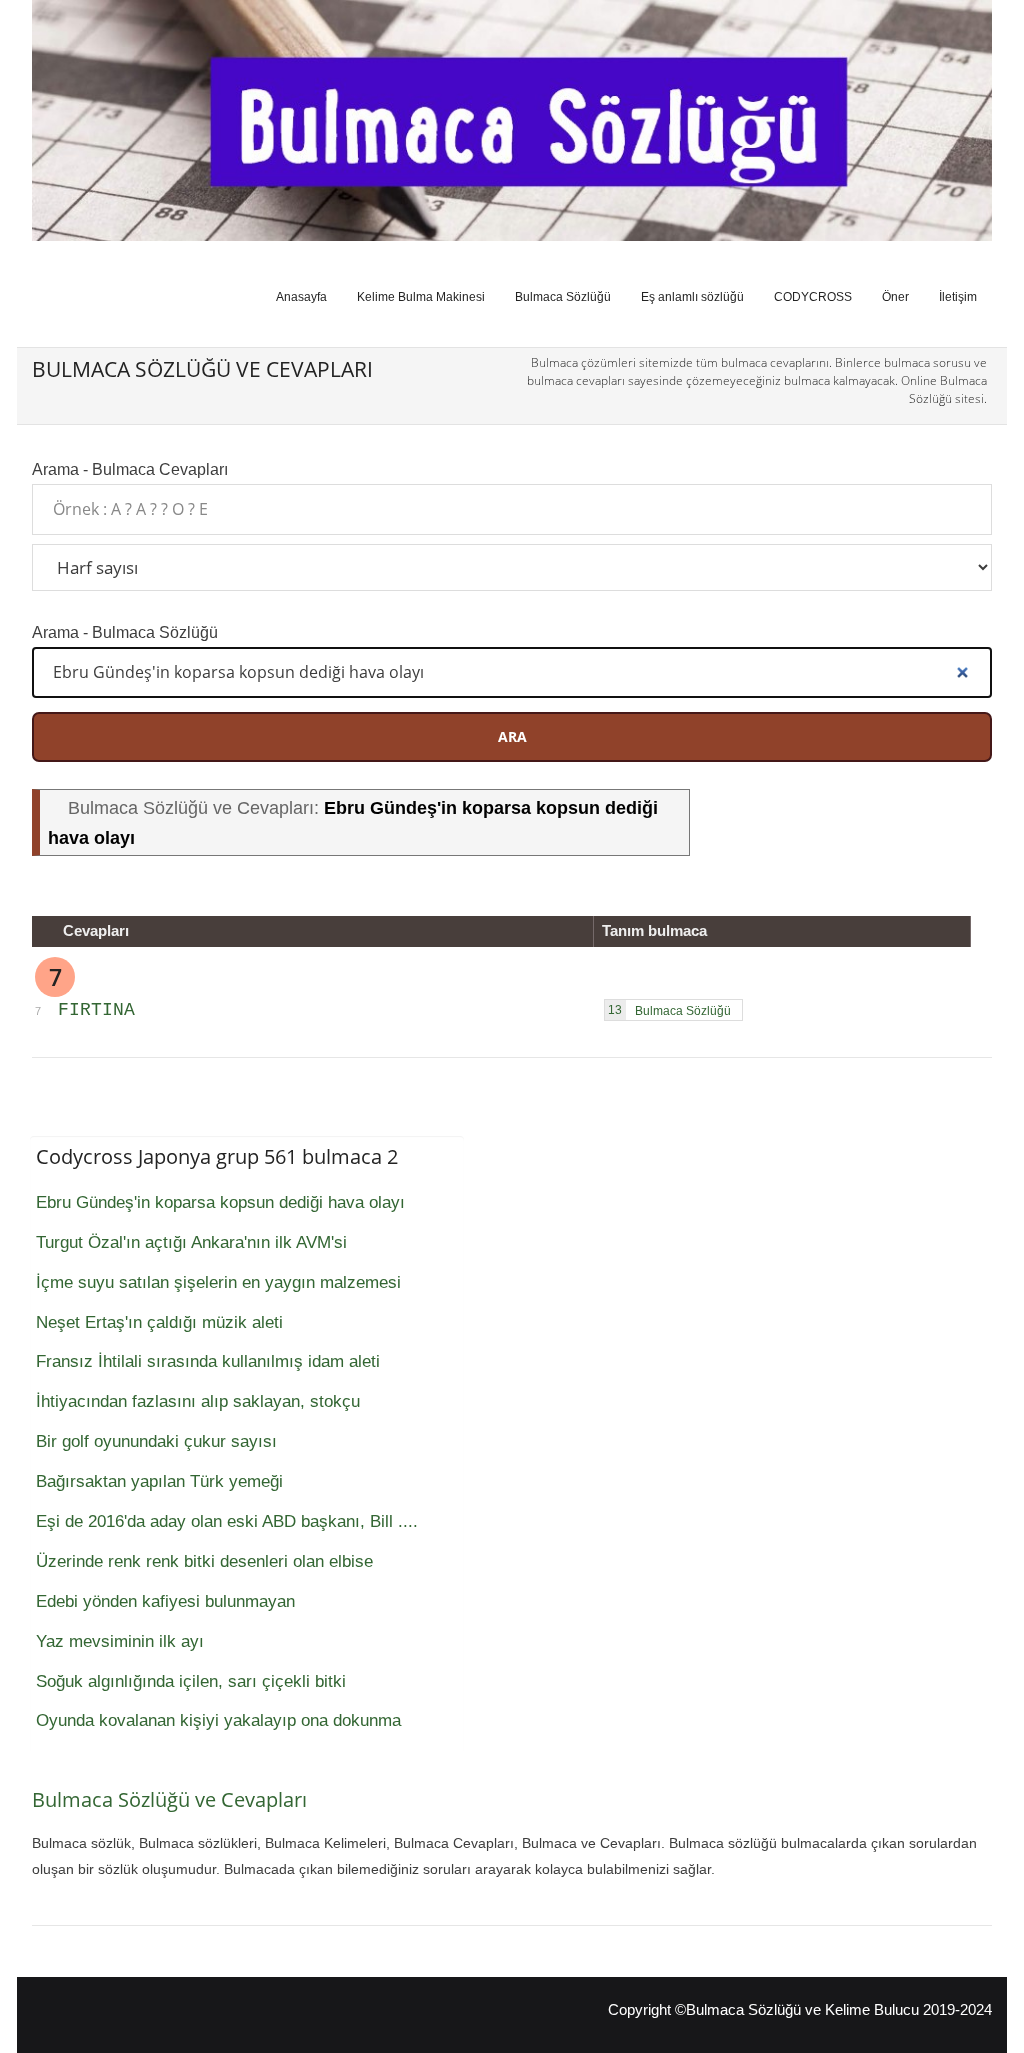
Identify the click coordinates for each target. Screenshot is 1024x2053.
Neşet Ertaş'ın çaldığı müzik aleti (159, 1322)
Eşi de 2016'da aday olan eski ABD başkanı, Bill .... (227, 1521)
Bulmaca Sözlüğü (563, 297)
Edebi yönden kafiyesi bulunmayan (165, 1601)
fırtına (96, 1010)
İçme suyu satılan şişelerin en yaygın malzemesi (218, 1282)
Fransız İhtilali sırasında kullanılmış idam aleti (208, 1361)
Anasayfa (301, 297)
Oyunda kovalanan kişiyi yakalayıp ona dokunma (218, 1720)
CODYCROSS (813, 297)
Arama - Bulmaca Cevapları (130, 469)
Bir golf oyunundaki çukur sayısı (156, 1441)
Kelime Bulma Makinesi (421, 297)
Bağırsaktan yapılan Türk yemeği (159, 1481)
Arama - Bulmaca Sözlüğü (125, 632)
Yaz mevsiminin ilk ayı (120, 1641)
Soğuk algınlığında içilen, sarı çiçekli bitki (191, 1681)
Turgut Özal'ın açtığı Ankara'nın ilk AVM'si (191, 1242)
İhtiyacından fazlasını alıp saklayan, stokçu (198, 1401)
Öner (895, 297)
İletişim (958, 297)
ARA (512, 736)
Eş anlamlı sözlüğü (692, 297)
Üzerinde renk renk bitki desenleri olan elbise (204, 1561)
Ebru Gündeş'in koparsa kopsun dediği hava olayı (220, 1202)
